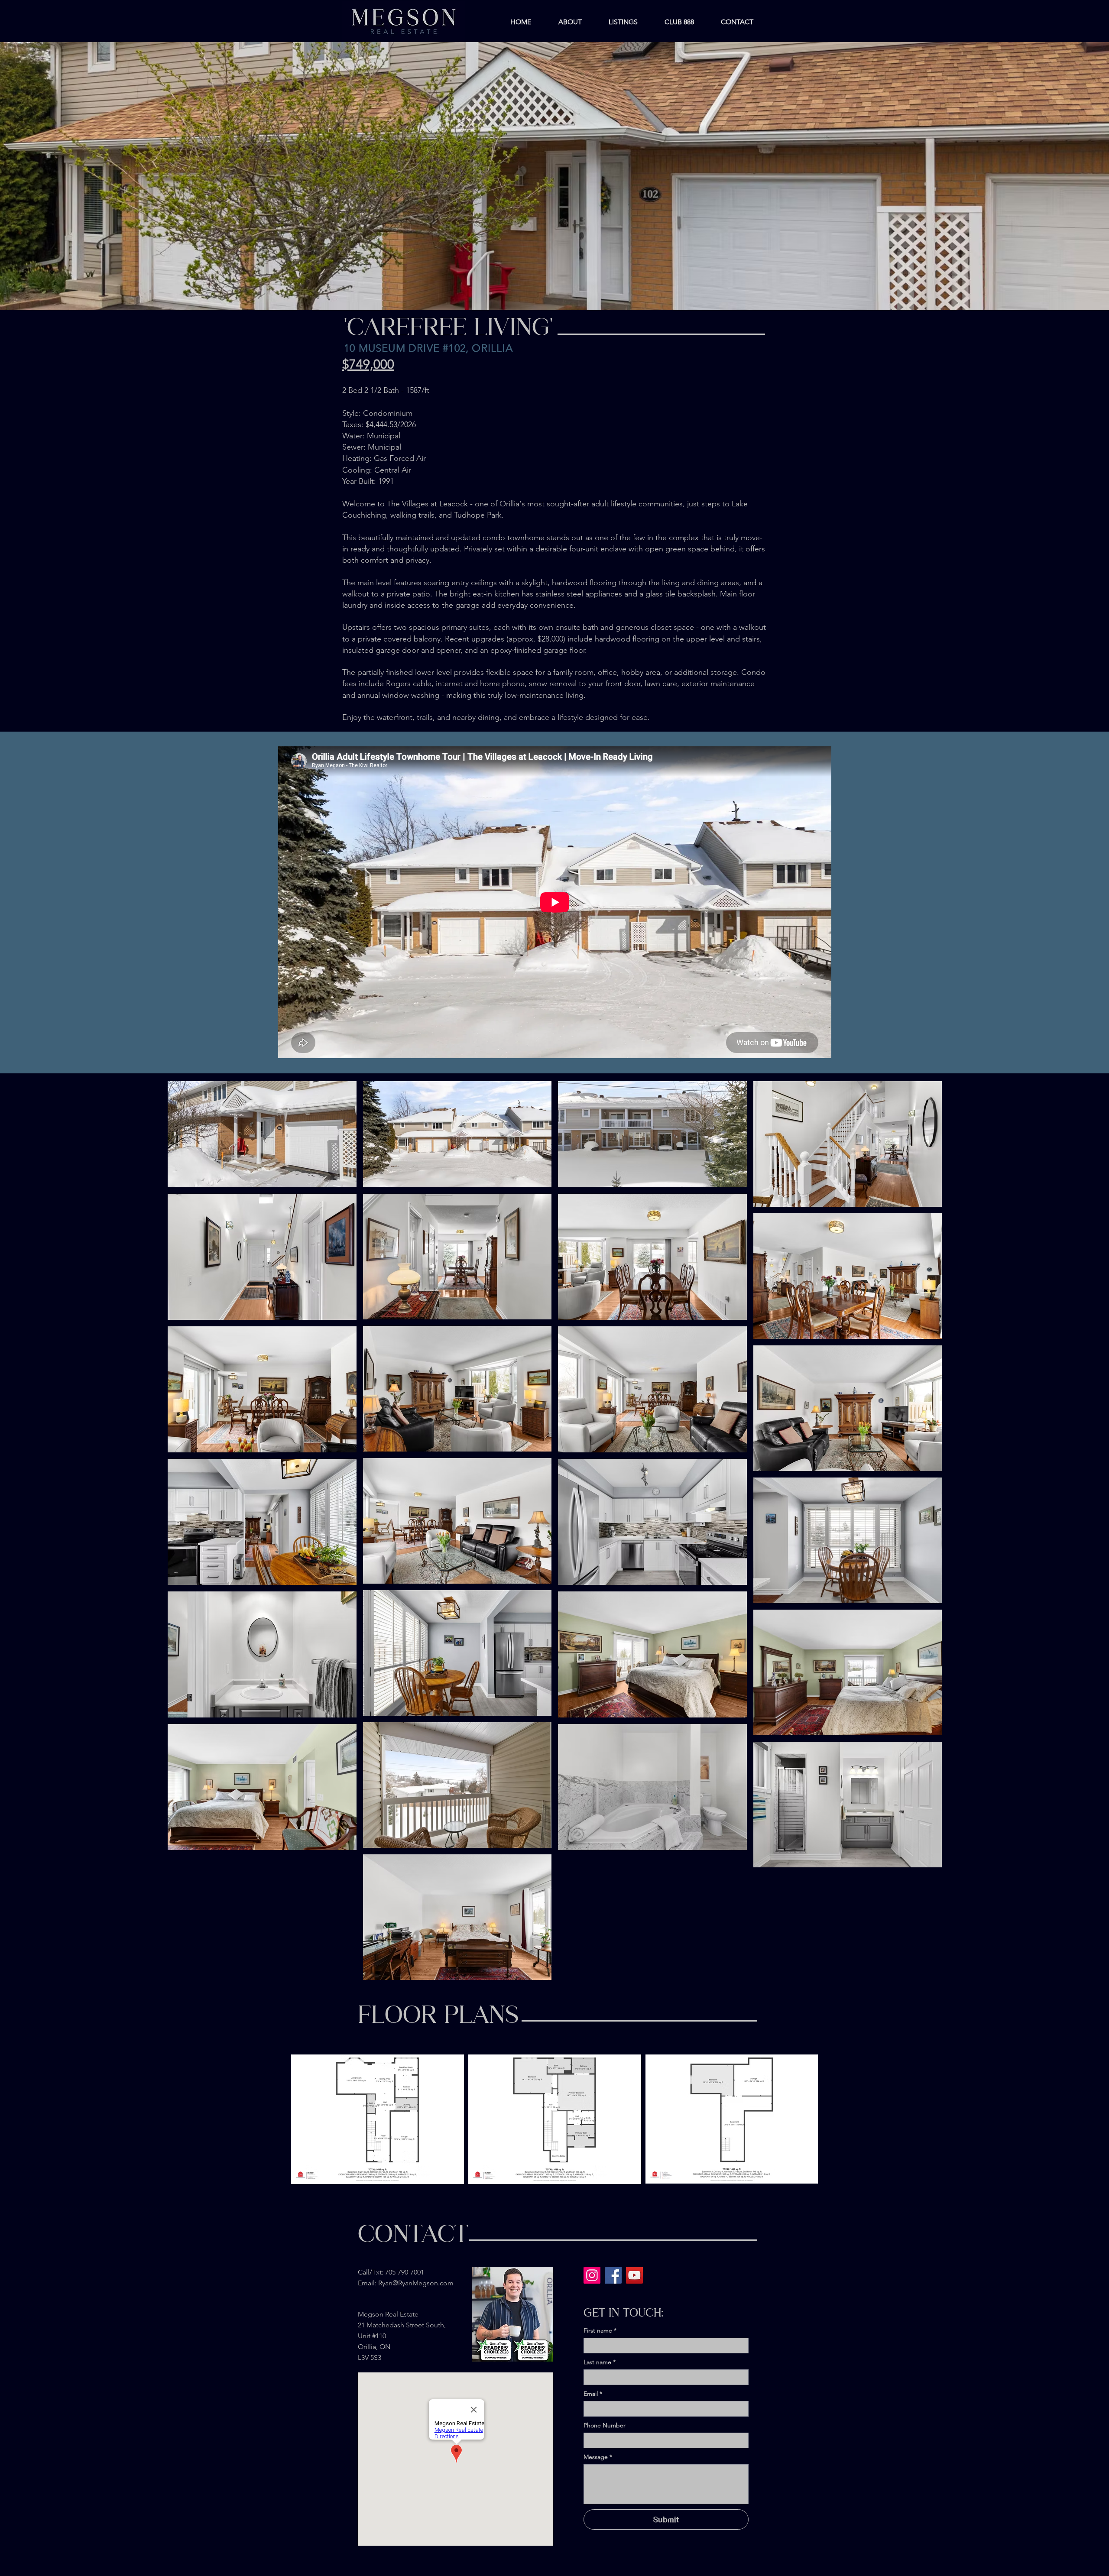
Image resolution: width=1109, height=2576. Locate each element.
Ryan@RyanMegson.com (416, 2283)
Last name (600, 2362)
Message (598, 2457)
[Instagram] (592, 2275)
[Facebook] (613, 2275)
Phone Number (605, 2425)
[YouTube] (634, 2275)
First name (600, 2331)
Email (593, 2394)
